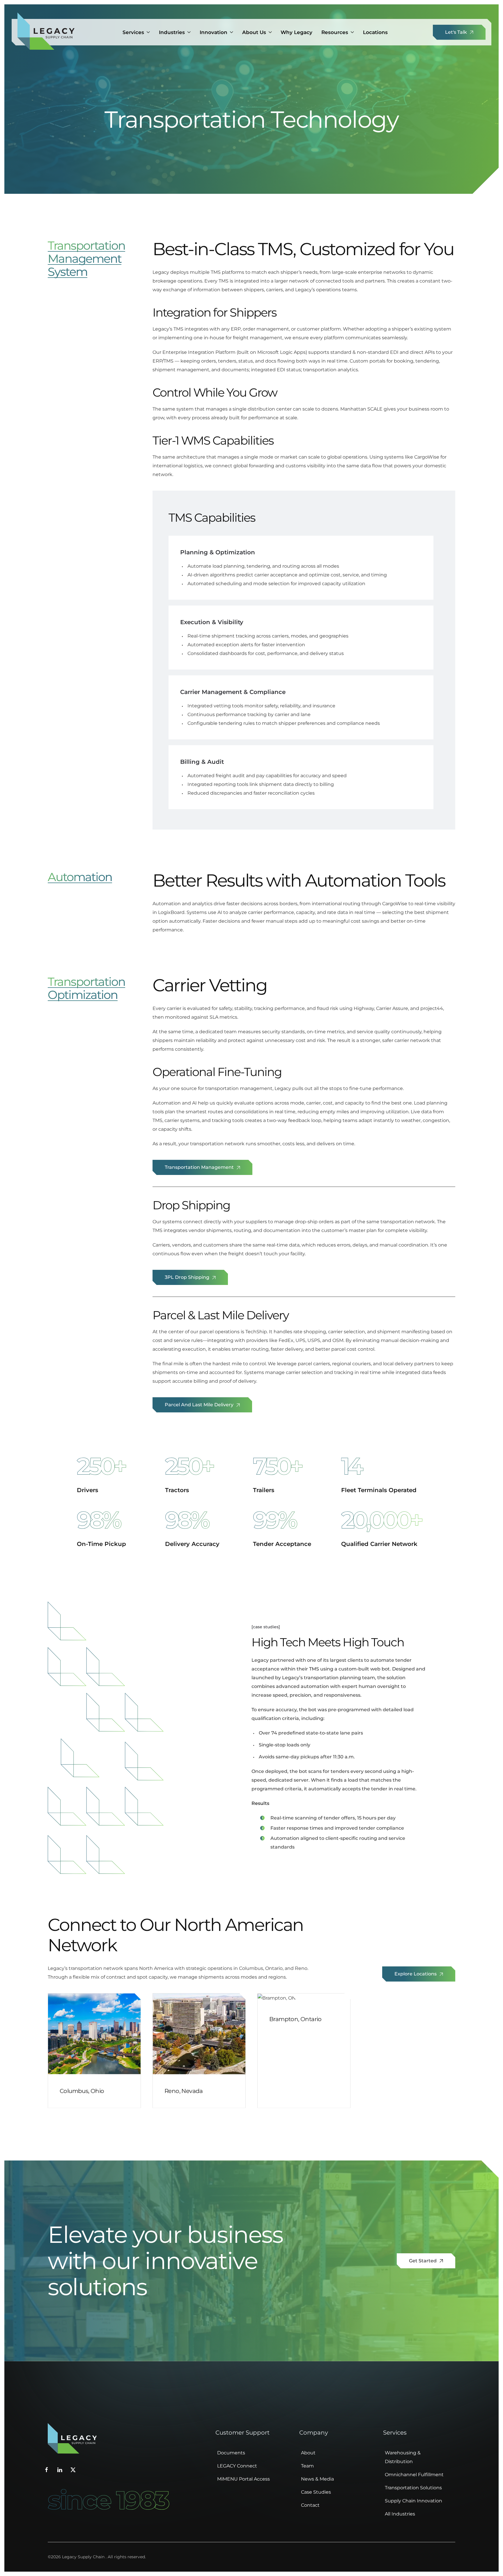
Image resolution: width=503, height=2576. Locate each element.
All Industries (400, 2514)
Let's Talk (457, 32)
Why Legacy (296, 32)
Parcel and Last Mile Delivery (200, 1405)
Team (307, 2466)
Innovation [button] (214, 32)
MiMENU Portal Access (243, 2479)
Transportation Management (200, 1167)
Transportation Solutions (413, 2488)
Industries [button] (172, 32)
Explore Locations (416, 1974)
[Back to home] (46, 32)
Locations (375, 32)
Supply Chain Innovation (413, 2501)
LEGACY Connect (237, 2466)
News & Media (317, 2479)
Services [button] (133, 32)
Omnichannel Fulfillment (414, 2475)
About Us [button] (254, 32)
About (308, 2453)
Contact (310, 2505)
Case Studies (316, 2492)
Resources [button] (335, 32)
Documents (231, 2453)
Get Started (423, 2261)
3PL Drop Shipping (188, 1277)
